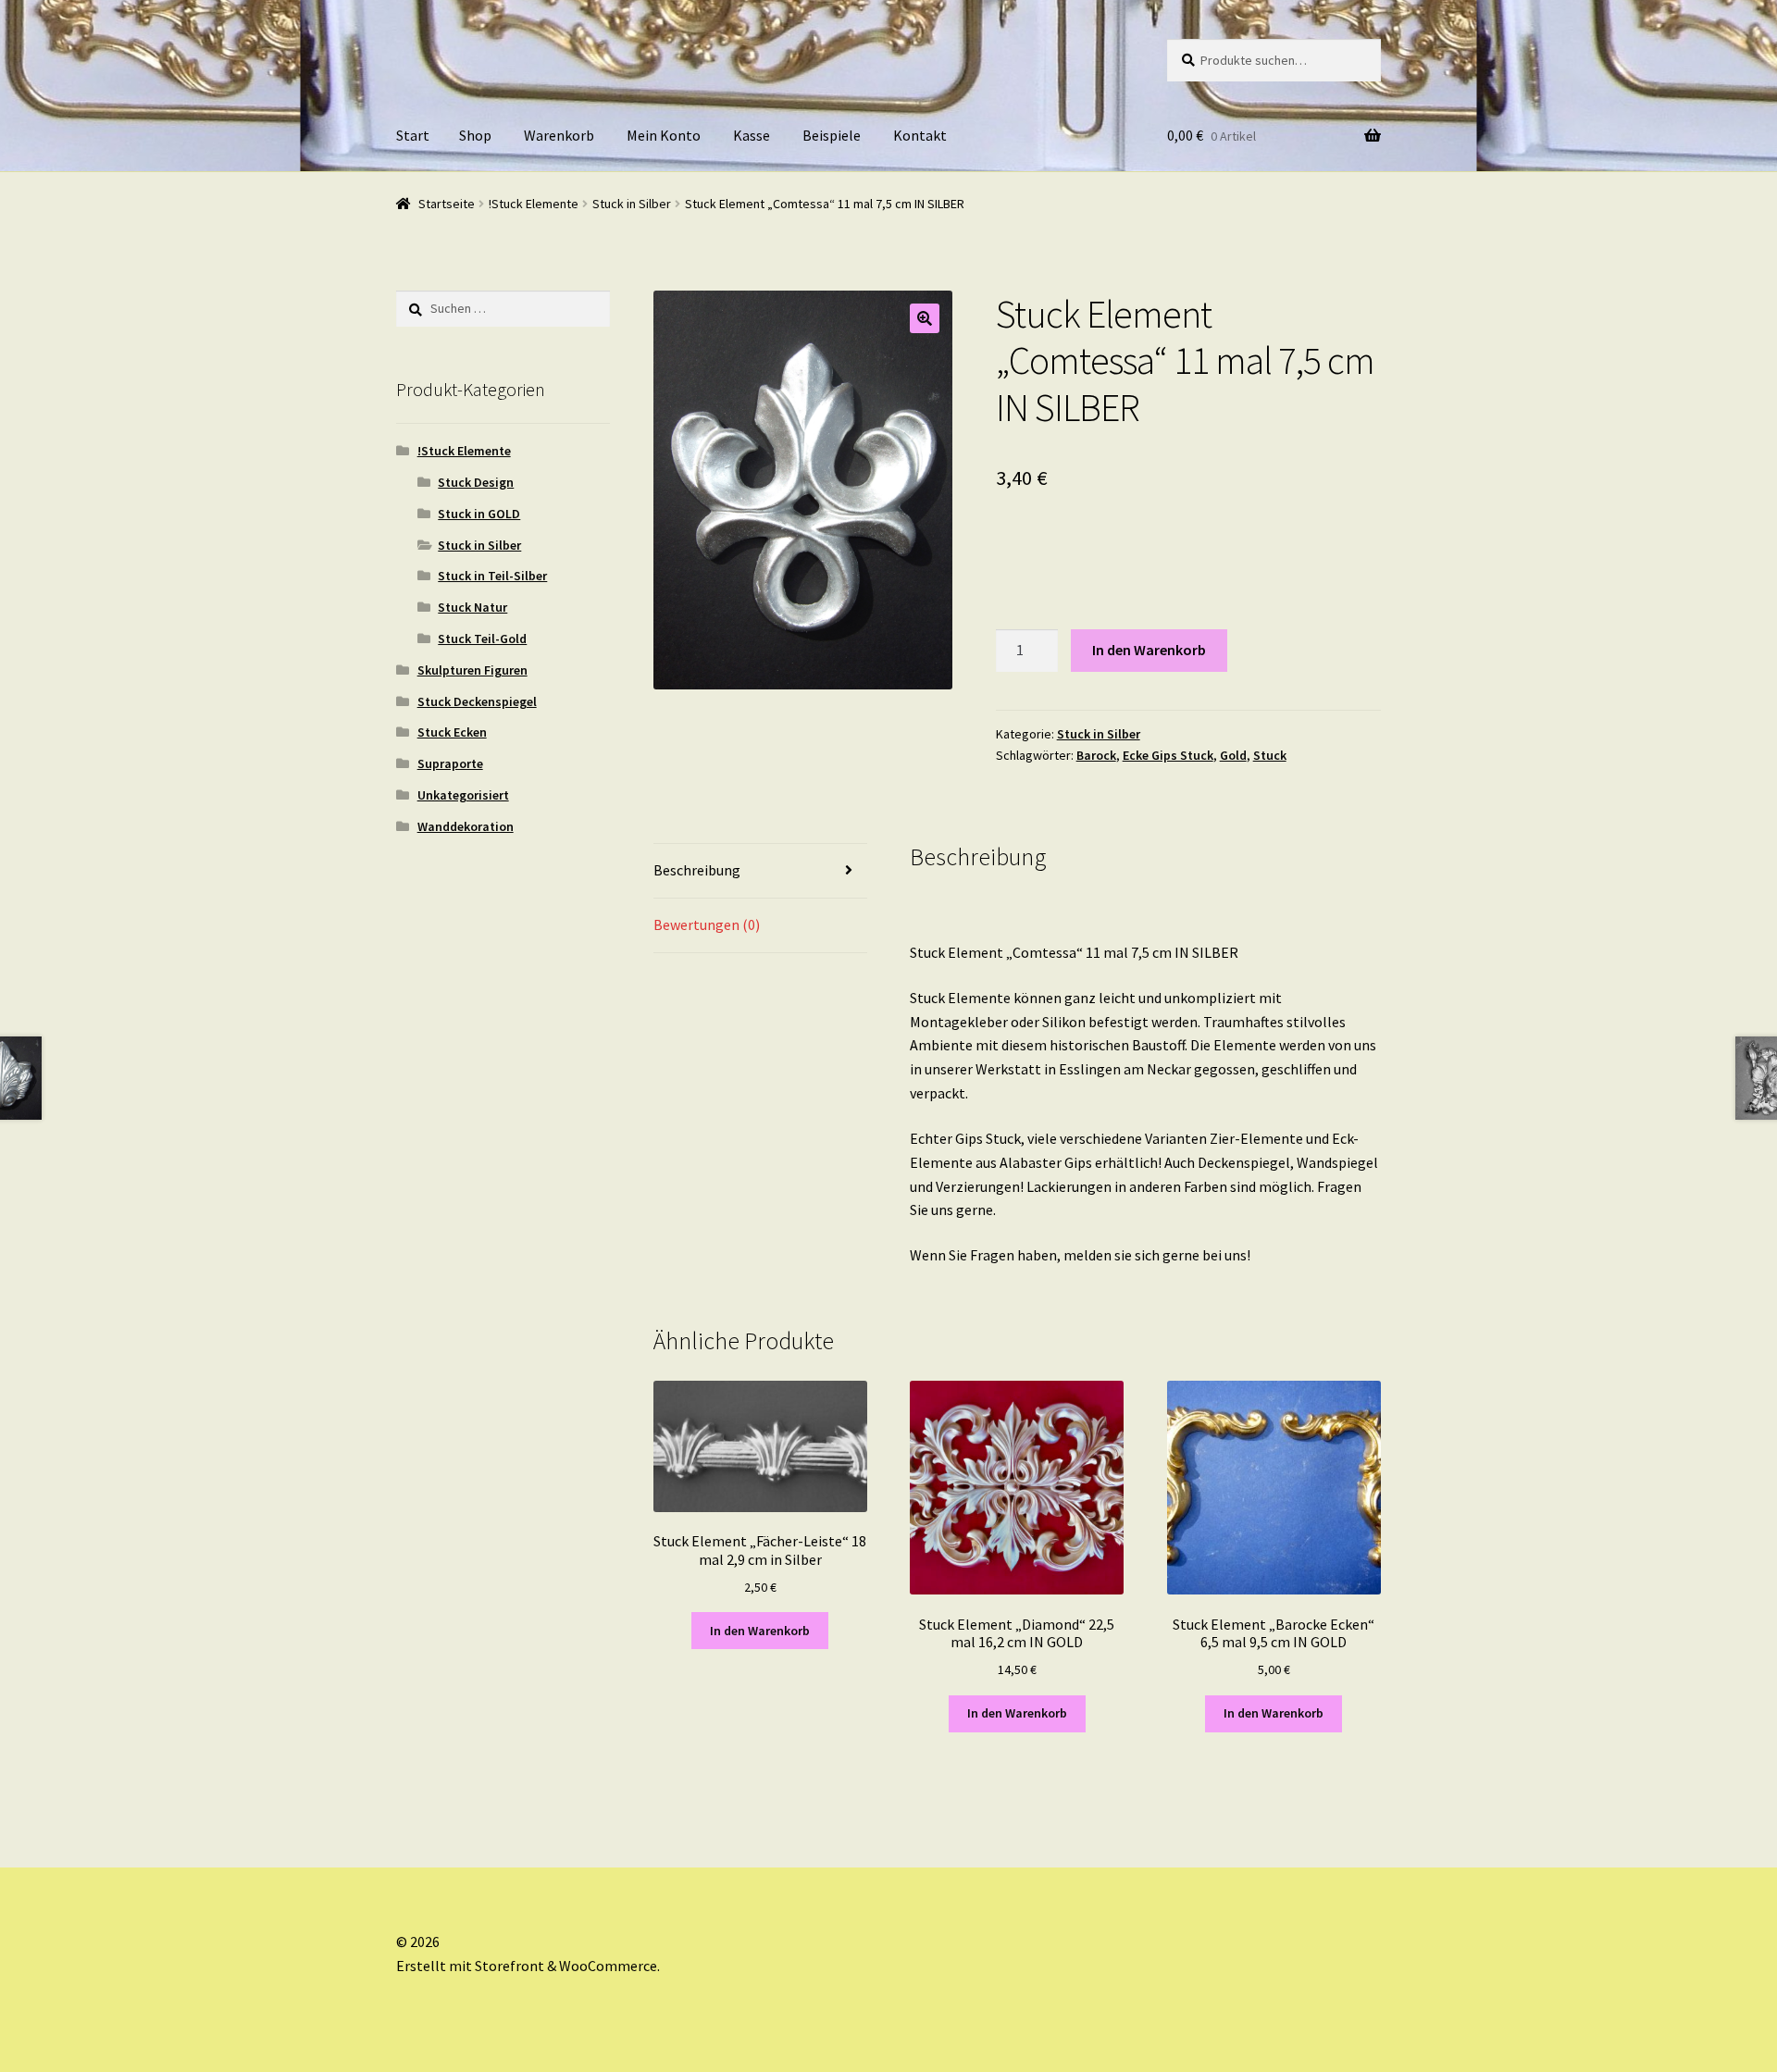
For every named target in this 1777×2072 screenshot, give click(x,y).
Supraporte (450, 763)
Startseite (447, 204)
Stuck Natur (472, 607)
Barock (1096, 755)
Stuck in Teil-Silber (492, 576)
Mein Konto (664, 135)
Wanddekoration (466, 826)
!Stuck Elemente (534, 204)
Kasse (752, 135)
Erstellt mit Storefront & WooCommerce (527, 1966)
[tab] (760, 871)
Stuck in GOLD (479, 514)
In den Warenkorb (1149, 650)
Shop (475, 135)
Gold (1233, 755)
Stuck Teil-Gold (482, 639)
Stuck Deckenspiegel (477, 701)
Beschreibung (697, 870)
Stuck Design (476, 482)
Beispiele (832, 135)
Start (413, 135)
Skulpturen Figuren (472, 670)
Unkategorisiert (463, 795)
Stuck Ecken (452, 732)
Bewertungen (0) (707, 924)
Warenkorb (559, 135)
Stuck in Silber (632, 204)
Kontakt (920, 135)
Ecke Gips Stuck (1168, 755)
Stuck (1270, 755)
